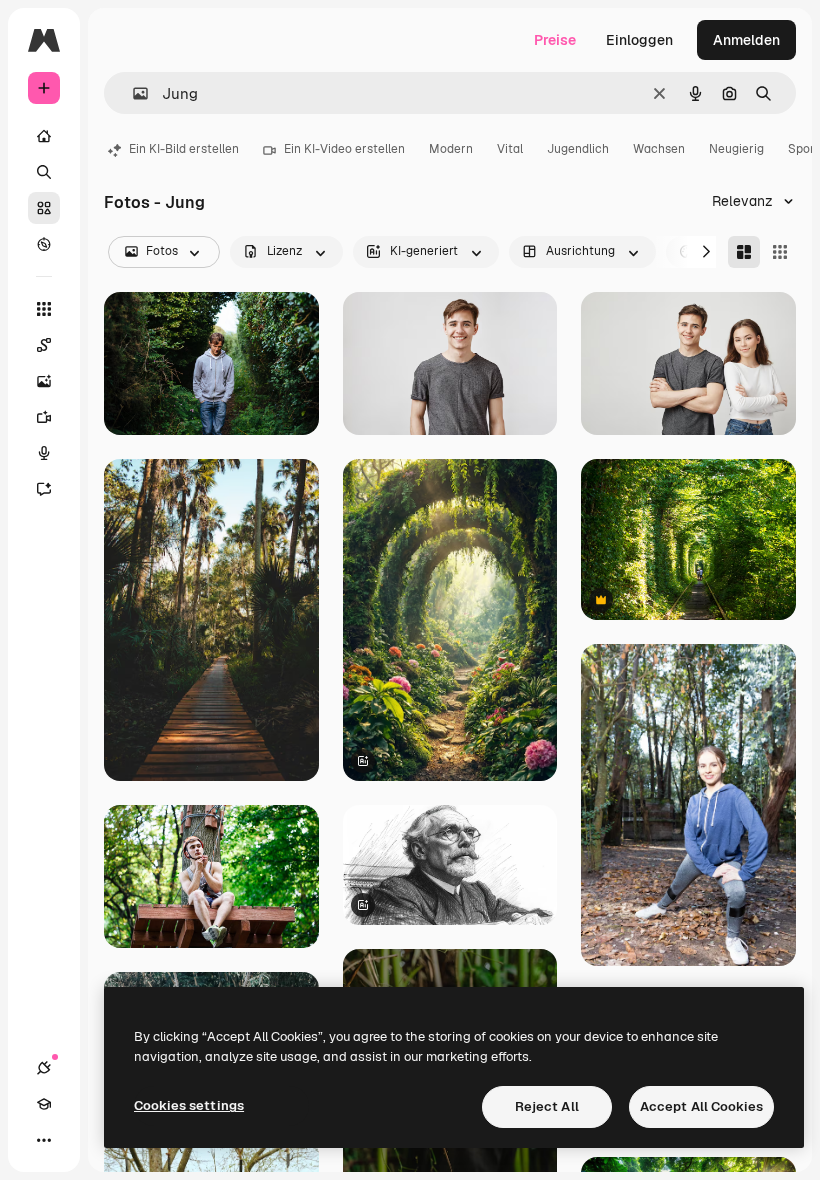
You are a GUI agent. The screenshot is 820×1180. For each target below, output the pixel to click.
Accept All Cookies (701, 1106)
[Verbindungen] (44, 1068)
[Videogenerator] (44, 417)
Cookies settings (189, 1105)
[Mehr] (44, 1140)
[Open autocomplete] (132, 93)
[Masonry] (744, 252)
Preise (555, 40)
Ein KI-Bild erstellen (184, 149)
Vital (510, 149)
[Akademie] (44, 1104)
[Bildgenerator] (44, 381)
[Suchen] (44, 172)
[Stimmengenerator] (44, 453)
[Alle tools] (44, 309)
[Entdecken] (44, 244)
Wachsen (659, 149)
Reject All (547, 1106)
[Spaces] (44, 345)
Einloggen (639, 40)
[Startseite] (44, 136)
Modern (451, 149)
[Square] (780, 252)
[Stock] (44, 208)
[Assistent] (44, 489)
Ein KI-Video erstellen (344, 149)
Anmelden (746, 40)
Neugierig (736, 149)
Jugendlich (578, 149)
